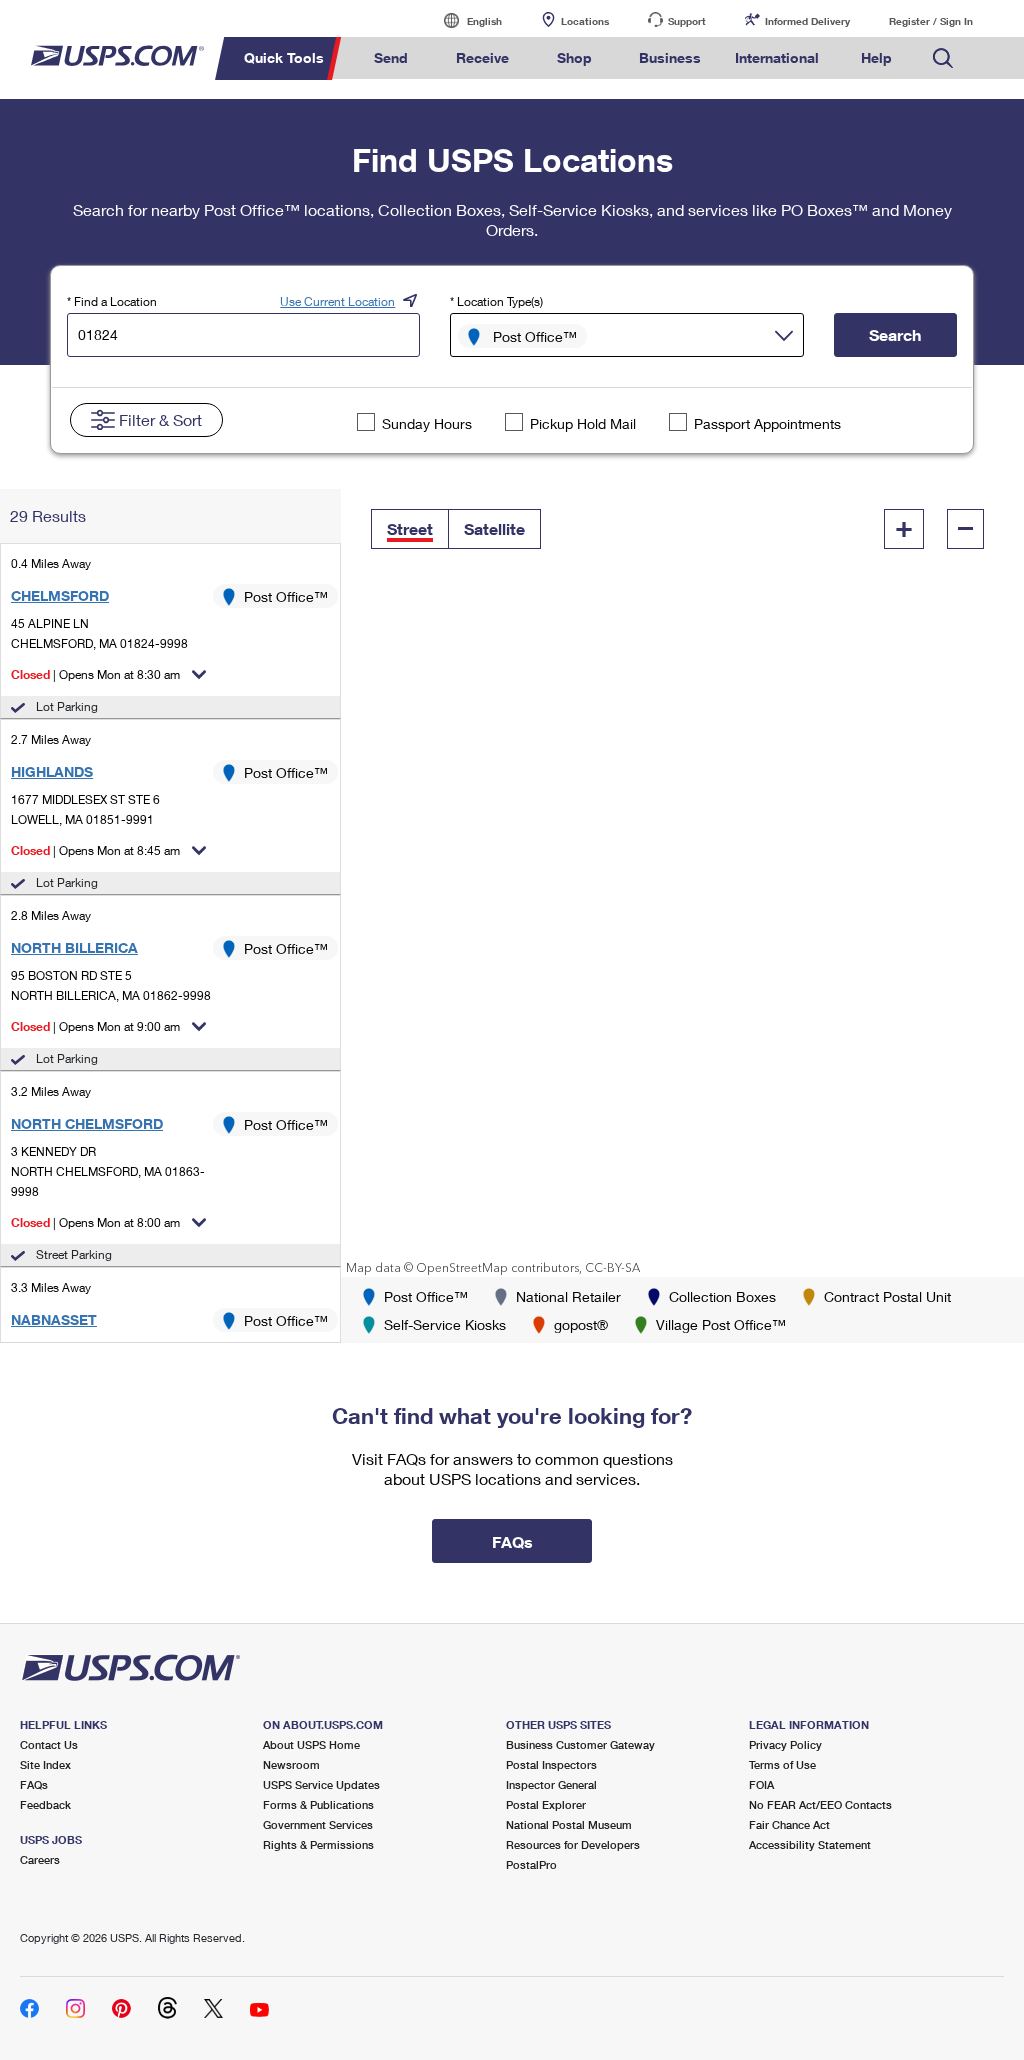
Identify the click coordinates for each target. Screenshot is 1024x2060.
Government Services (318, 1824)
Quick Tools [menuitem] (284, 57)
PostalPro (531, 1864)
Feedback (45, 1804)
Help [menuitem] (876, 57)
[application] (682, 883)
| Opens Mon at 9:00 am (95, 1026)
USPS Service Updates (321, 1784)
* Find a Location (112, 301)
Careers (40, 1859)
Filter (160, 419)
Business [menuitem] (670, 57)
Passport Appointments (767, 423)
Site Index (45, 1764)
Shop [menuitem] (574, 57)
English (464, 20)
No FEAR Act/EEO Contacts (820, 1804)
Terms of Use (782, 1764)
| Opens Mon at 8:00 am (95, 1222)
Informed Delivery (807, 21)
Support (687, 21)
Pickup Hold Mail (583, 423)
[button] (410, 529)
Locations (585, 21)
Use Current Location (337, 301)
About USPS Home (311, 1744)
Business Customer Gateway (580, 1744)
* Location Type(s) (496, 301)
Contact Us (49, 1744)
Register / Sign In (931, 21)
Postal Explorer (546, 1804)
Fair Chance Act (789, 1824)
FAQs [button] (512, 1541)
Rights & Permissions (318, 1844)
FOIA (761, 1784)
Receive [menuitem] (482, 57)
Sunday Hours (427, 423)
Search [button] (895, 334)
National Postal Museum (569, 1824)
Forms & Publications (318, 1804)
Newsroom (291, 1764)
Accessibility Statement (810, 1844)
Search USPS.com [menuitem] (943, 58)
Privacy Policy (785, 1744)
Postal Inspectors (551, 1764)
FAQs (34, 1784)
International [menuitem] (777, 57)
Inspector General (551, 1784)
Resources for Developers (573, 1844)
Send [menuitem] (391, 57)
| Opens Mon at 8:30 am (95, 674)
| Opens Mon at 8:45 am (95, 850)
